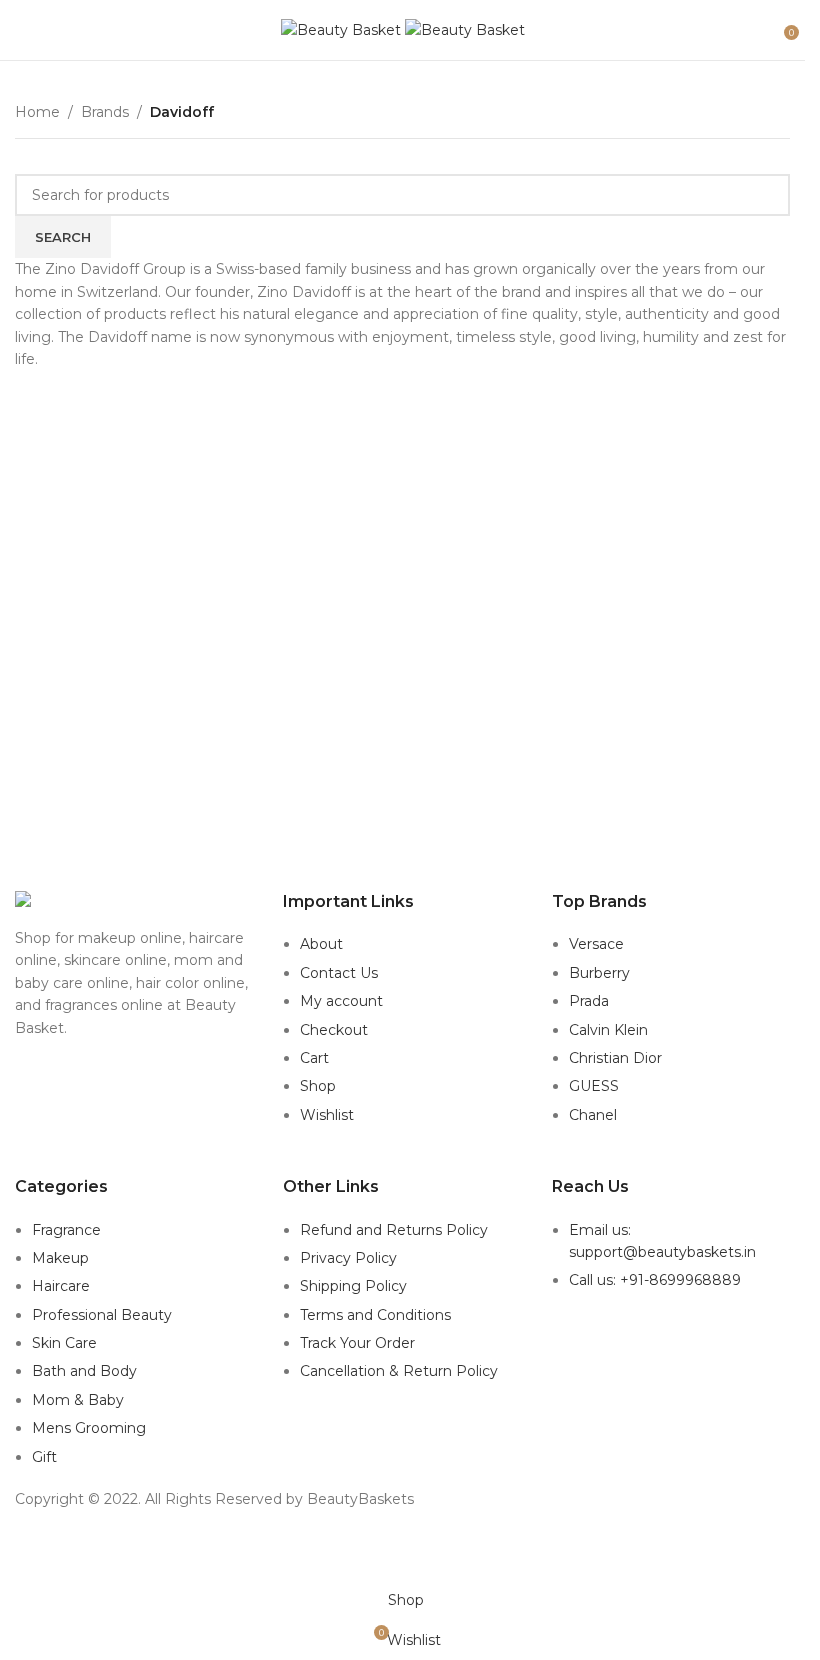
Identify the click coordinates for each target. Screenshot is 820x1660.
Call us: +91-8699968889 (655, 1280)
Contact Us (339, 973)
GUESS (594, 1086)
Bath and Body (84, 1371)
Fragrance (66, 1230)
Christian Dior (615, 1058)
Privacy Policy (348, 1258)
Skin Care (64, 1343)
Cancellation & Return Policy (399, 1371)
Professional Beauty (102, 1315)
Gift (44, 1457)
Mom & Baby (78, 1400)
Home (37, 112)
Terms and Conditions (375, 1315)
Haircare (61, 1286)
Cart (314, 1058)
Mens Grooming (89, 1428)
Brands (105, 112)
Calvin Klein (608, 1030)
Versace (596, 944)
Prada (589, 1001)
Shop (318, 1086)
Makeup (60, 1258)
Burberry (599, 973)
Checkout (334, 1030)
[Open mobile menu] (23, 30)
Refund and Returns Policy (394, 1230)
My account (341, 1001)
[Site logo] (343, 29)
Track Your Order (357, 1343)
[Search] (770, 30)
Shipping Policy (353, 1286)
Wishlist (327, 1115)
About (321, 944)
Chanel (593, 1115)
